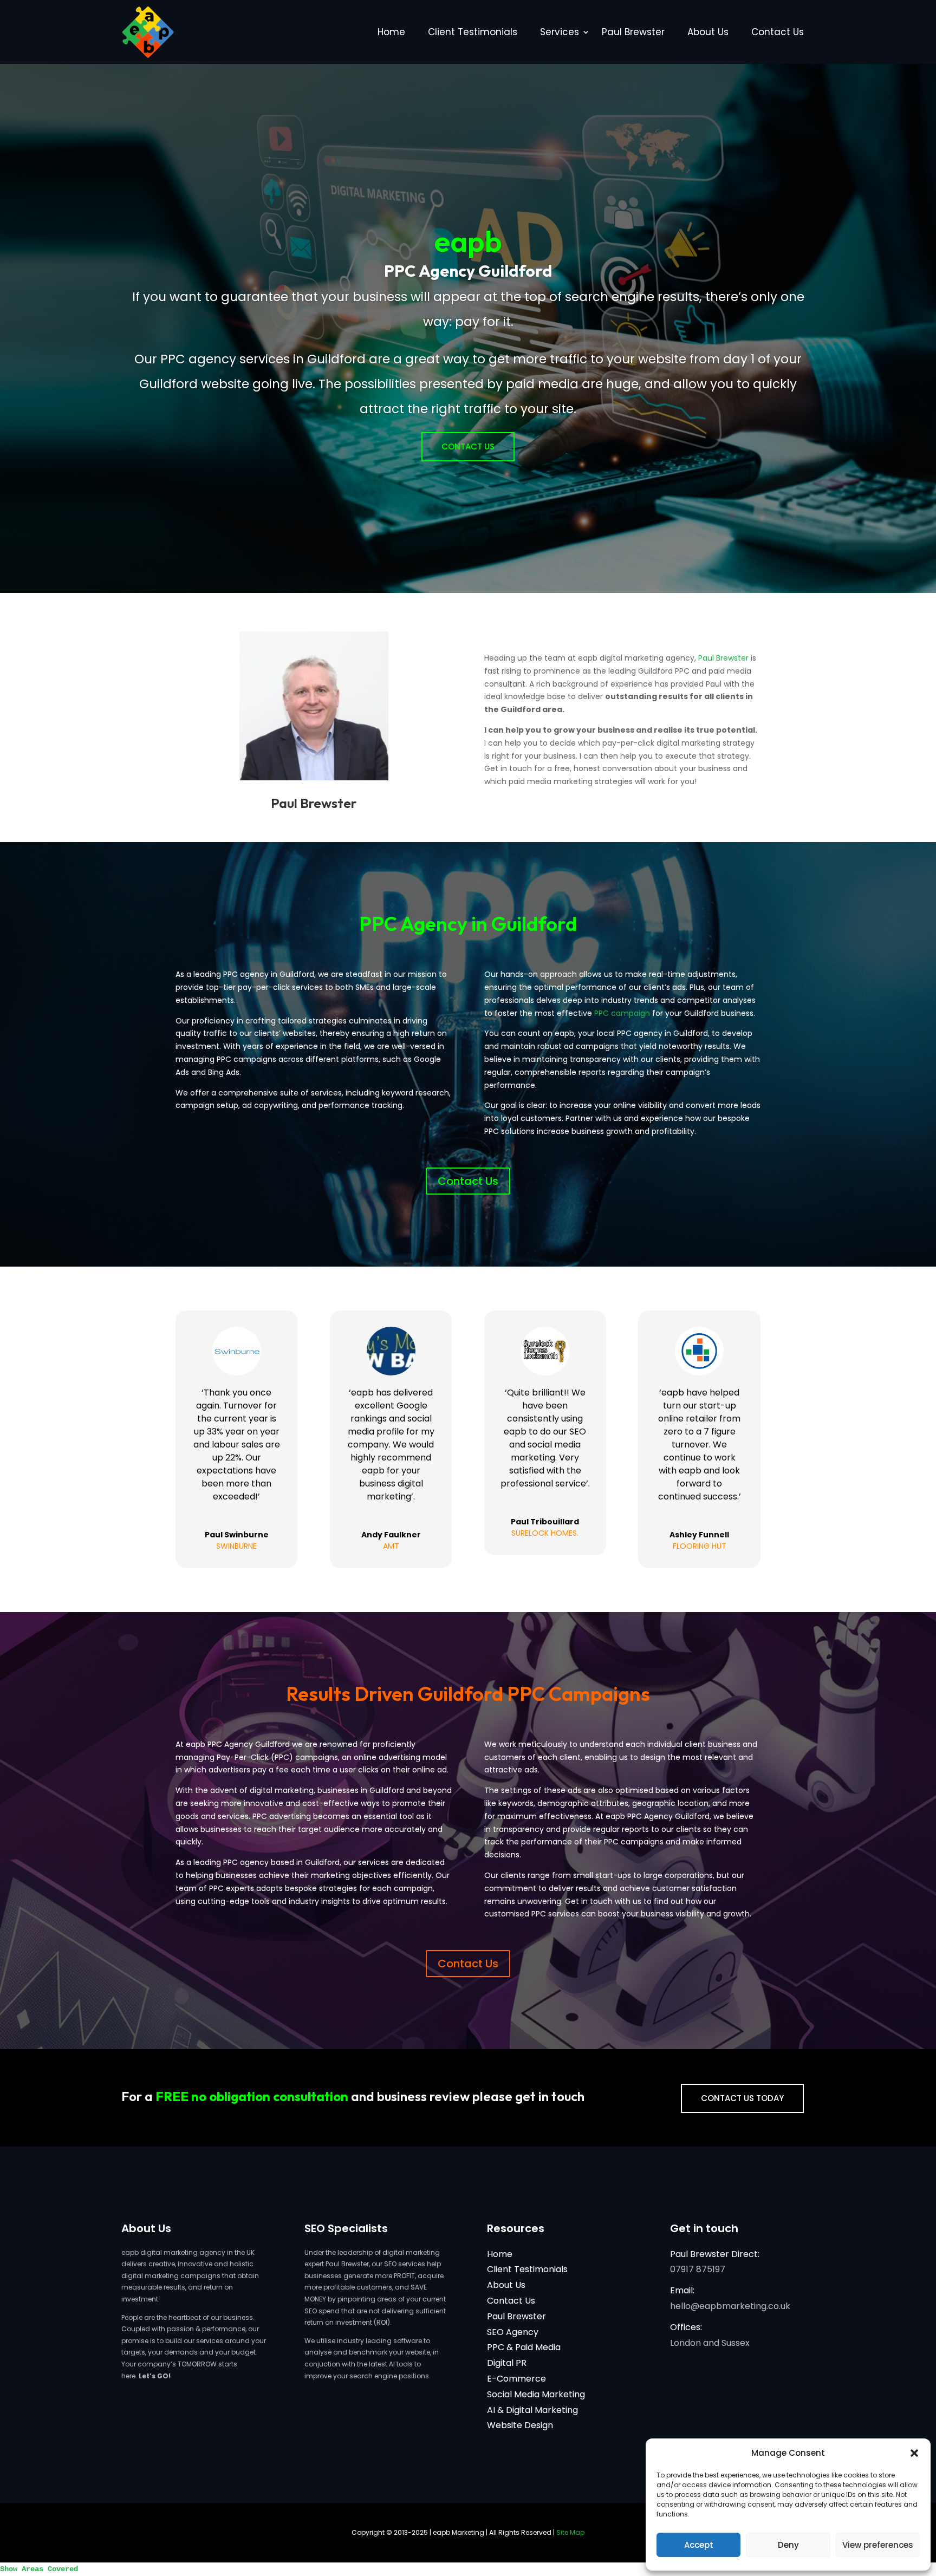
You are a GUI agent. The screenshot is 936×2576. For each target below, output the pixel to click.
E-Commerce (516, 2379)
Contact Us (778, 32)
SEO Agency (513, 2332)
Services (560, 32)
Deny (788, 2545)
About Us (708, 32)
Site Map (570, 2532)
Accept (699, 2545)
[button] (914, 2453)
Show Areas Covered (39, 2569)
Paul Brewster (633, 32)
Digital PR (507, 2363)
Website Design (520, 2425)
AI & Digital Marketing (532, 2410)
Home (391, 32)
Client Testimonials (473, 32)
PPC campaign (622, 1013)
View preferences (878, 2545)
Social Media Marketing (536, 2394)
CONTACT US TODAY (742, 2098)
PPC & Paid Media (524, 2347)
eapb (468, 241)
